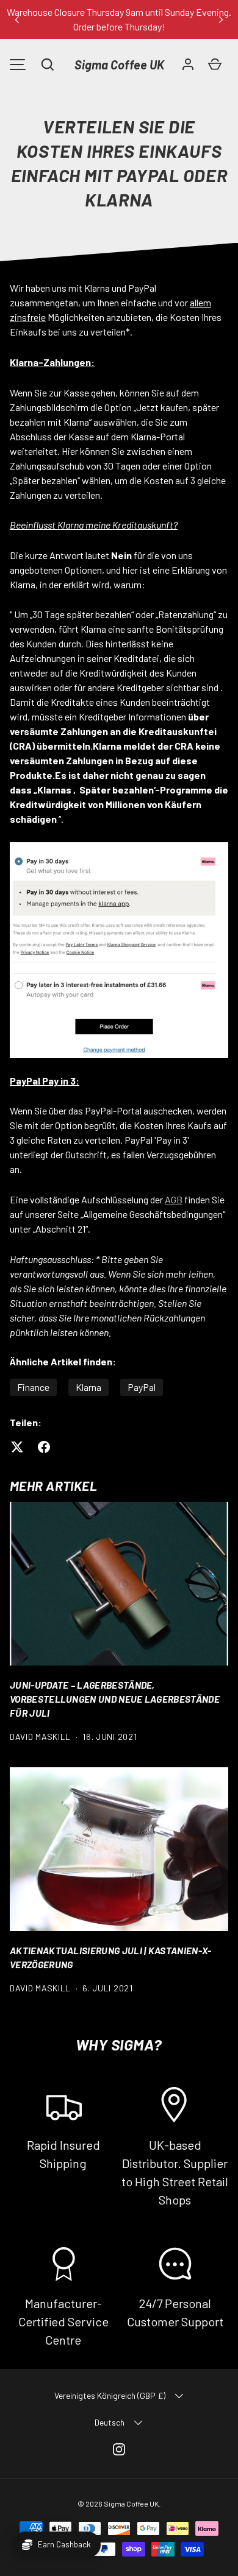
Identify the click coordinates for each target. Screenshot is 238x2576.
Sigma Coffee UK (119, 65)
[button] (48, 65)
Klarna (88, 1387)
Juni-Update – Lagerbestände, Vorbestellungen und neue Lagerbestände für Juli (115, 1699)
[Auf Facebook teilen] (44, 1447)
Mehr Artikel (53, 1486)
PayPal (142, 1387)
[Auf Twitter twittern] (17, 1447)
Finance (33, 1387)
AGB (174, 1199)
